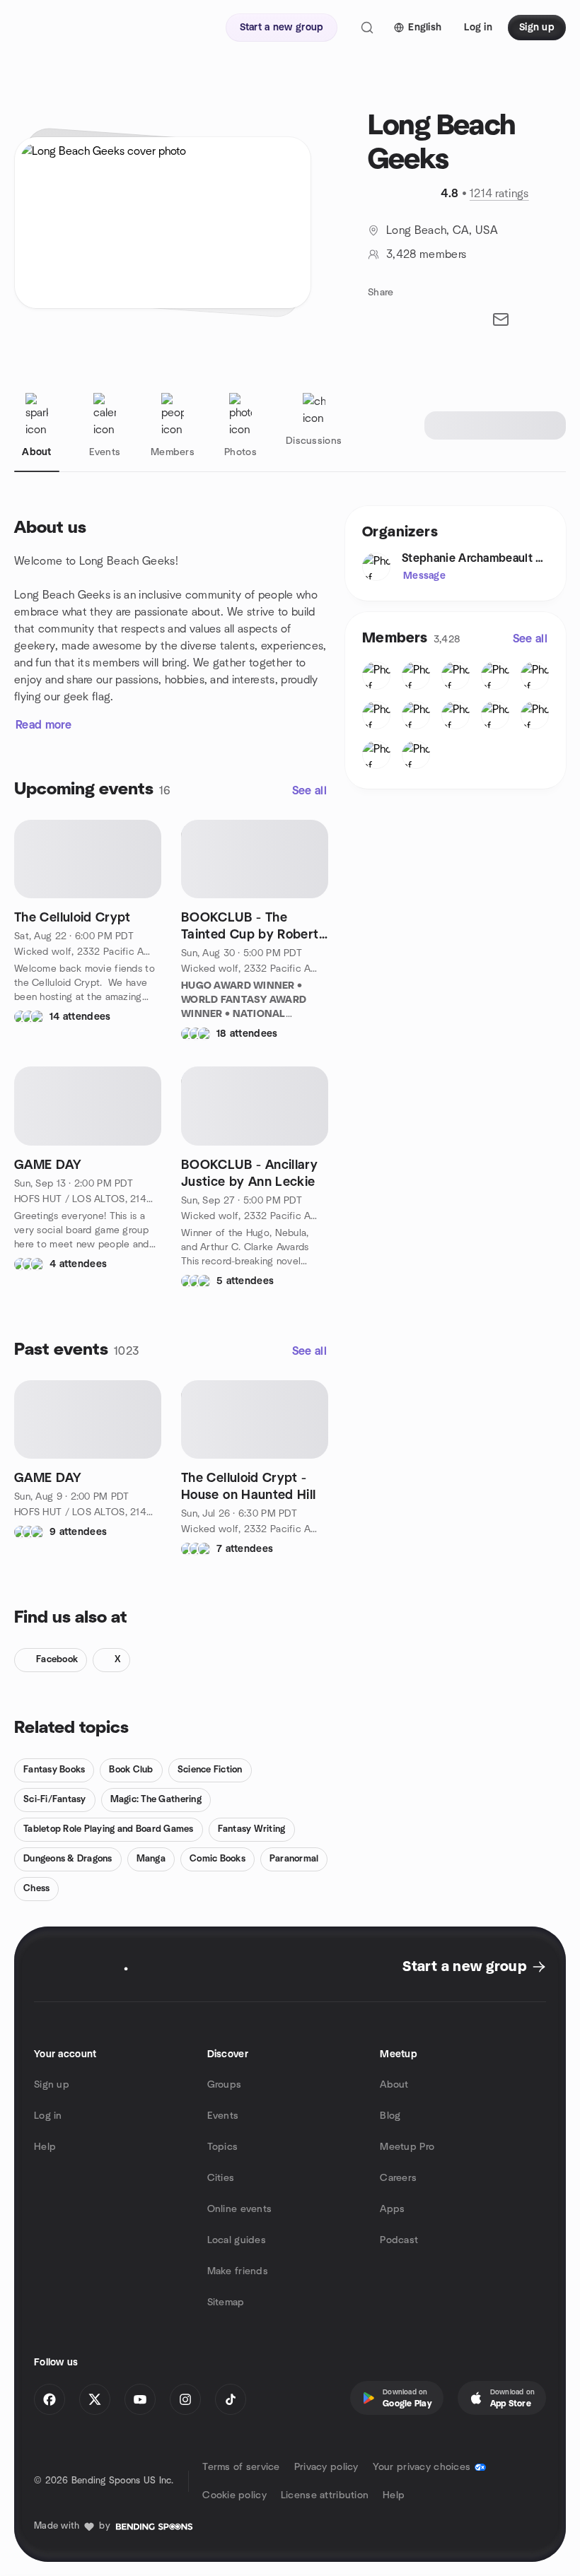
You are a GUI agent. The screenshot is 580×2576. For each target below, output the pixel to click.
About (394, 2085)
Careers (398, 2178)
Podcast (399, 2240)
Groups (225, 2085)
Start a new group (464, 1967)
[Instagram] (185, 2399)
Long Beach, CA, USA (442, 230)
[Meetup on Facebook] (50, 2399)
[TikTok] (231, 2399)
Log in (48, 2116)
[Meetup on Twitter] (95, 2399)
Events (223, 2116)
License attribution (325, 2495)
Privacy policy (326, 2467)
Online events (240, 2209)
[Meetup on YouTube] (140, 2399)
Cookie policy (234, 2495)
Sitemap (226, 2302)
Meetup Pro (407, 2147)
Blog (390, 2116)
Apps (392, 2209)
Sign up (52, 2085)
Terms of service (241, 2467)
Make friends (238, 2271)
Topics (223, 2147)
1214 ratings (499, 194)
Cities (221, 2178)
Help (45, 2147)
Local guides (237, 2240)
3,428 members (426, 254)
